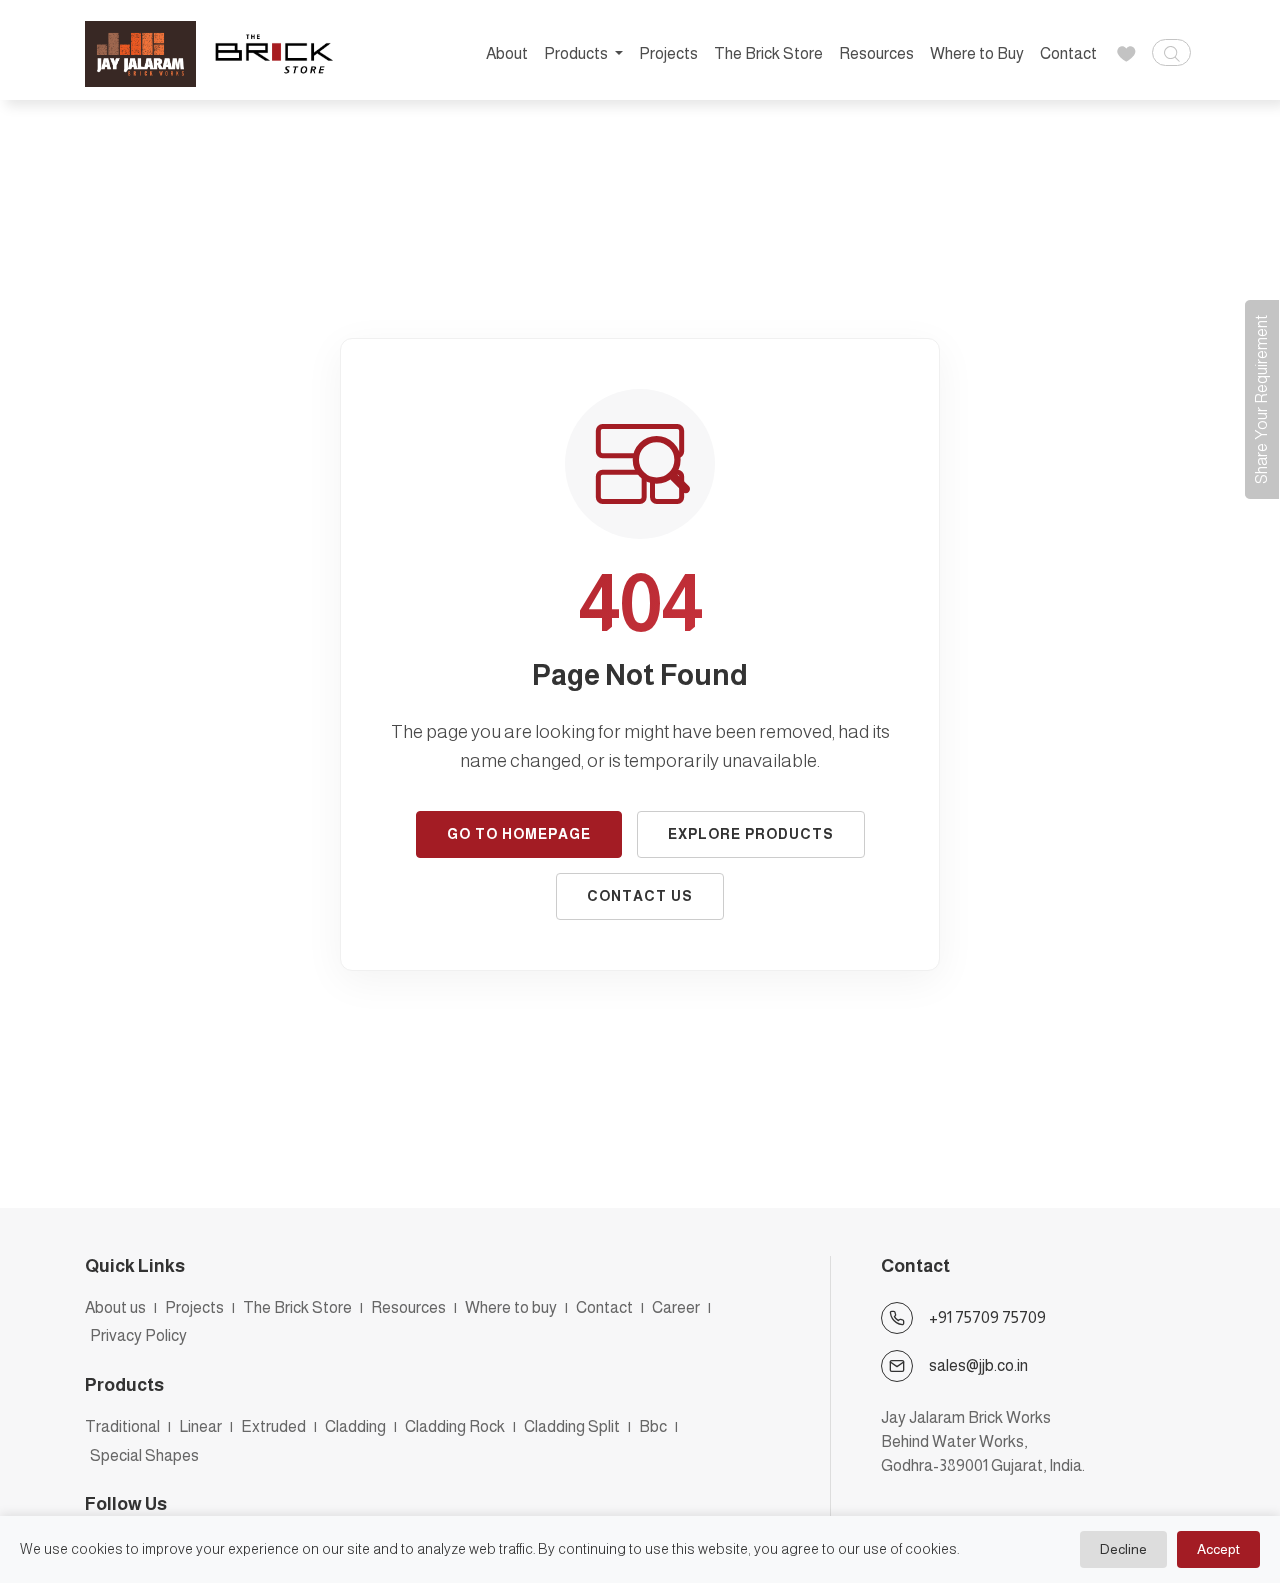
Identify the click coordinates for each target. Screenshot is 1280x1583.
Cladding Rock (455, 1426)
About (507, 53)
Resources (876, 53)
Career (676, 1307)
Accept (1218, 1549)
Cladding (355, 1426)
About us (115, 1307)
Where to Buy (977, 53)
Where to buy (511, 1307)
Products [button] (577, 53)
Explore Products (751, 834)
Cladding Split (572, 1426)
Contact (1068, 53)
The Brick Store (768, 53)
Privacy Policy (138, 1335)
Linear (200, 1426)
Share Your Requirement (1261, 399)
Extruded (273, 1426)
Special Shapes (144, 1455)
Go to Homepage (519, 834)
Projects (668, 53)
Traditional (122, 1426)
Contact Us (640, 896)
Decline (1123, 1549)
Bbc (653, 1426)
